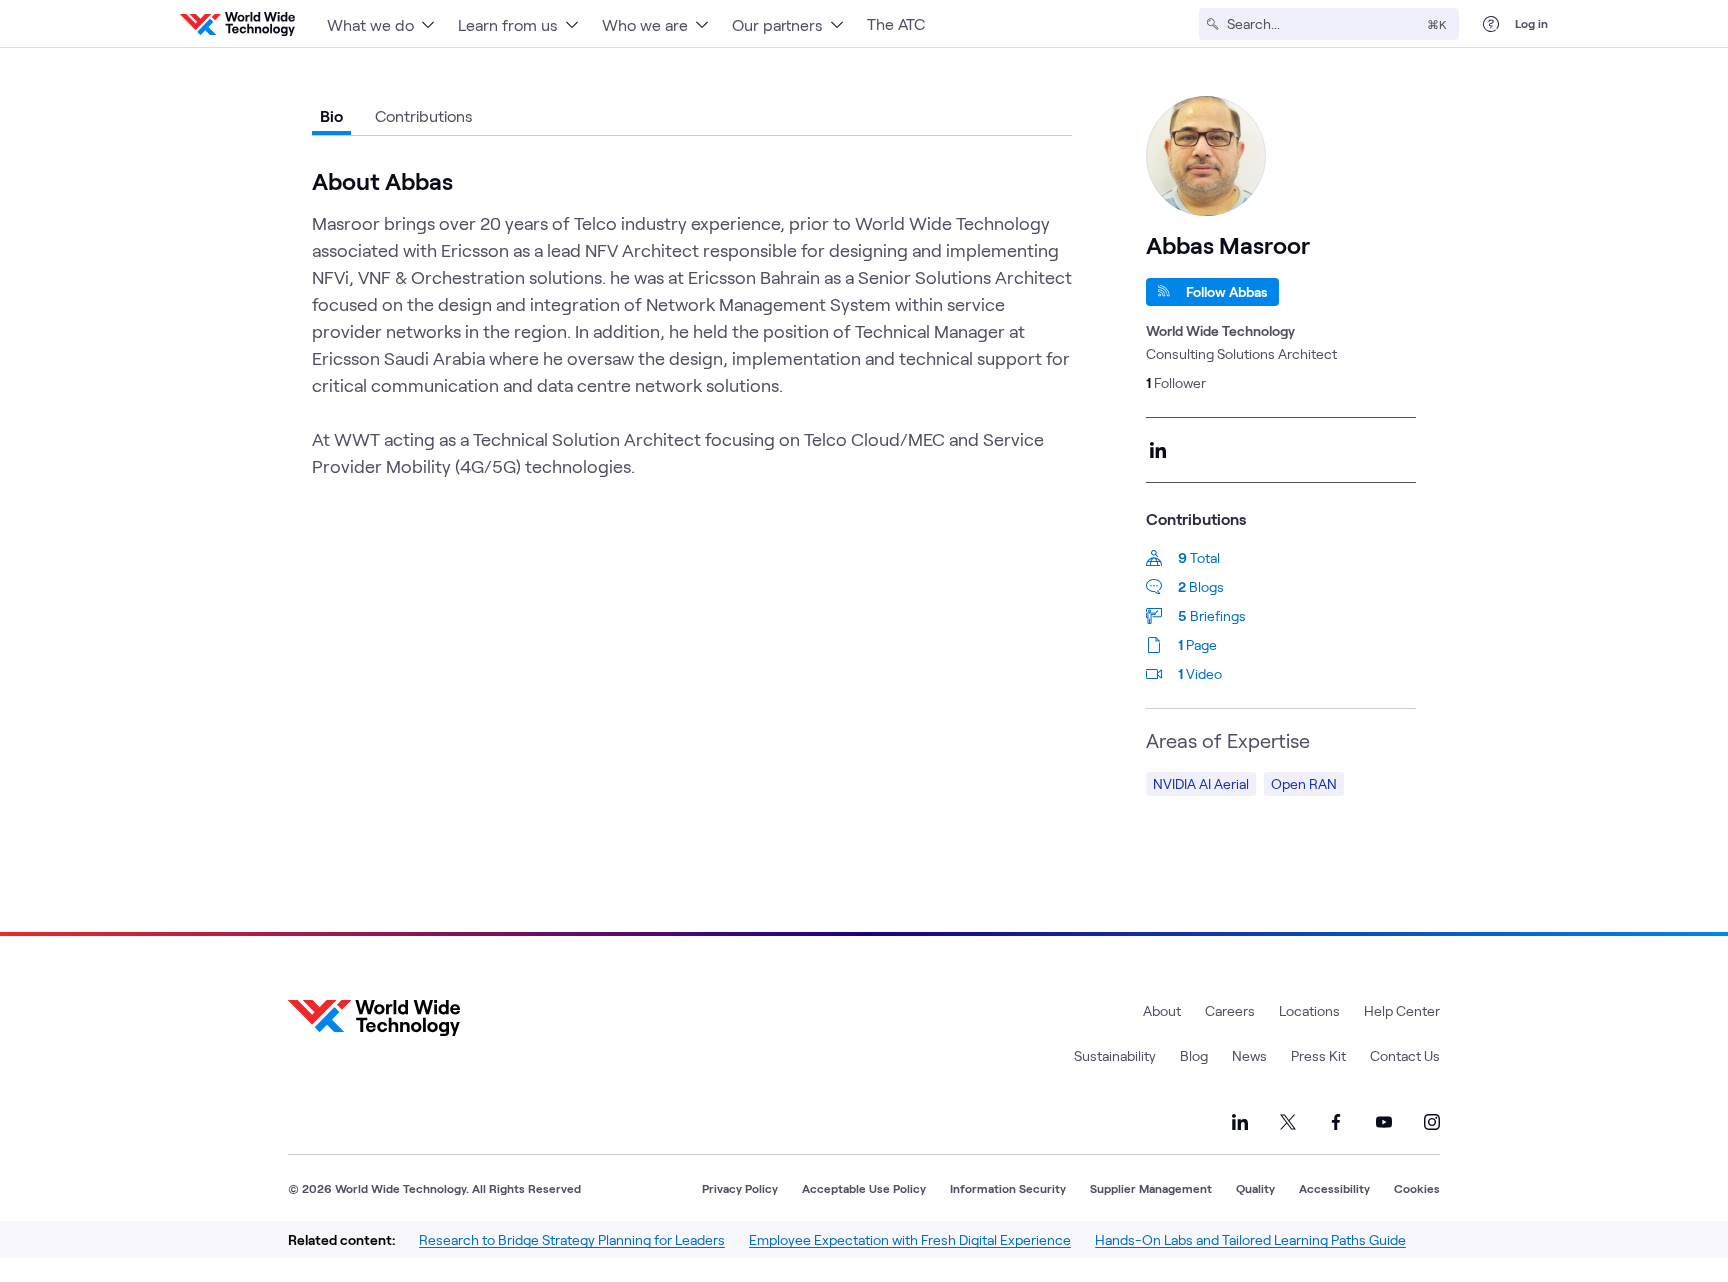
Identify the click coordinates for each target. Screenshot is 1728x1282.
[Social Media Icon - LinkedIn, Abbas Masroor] (1158, 450)
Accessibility (1334, 1188)
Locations (1309, 1010)
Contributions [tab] (424, 115)
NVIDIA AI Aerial (1201, 783)
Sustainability (1115, 1055)
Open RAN (1304, 783)
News (1249, 1055)
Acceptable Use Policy (864, 1188)
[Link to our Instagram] (1432, 1122)
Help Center (1402, 1010)
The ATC (896, 23)
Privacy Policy (740, 1188)
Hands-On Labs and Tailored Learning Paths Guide (1250, 1239)
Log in (1531, 23)
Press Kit (1318, 1055)
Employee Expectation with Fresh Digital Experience (910, 1239)
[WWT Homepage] (237, 24)
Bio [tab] (331, 115)
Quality (1255, 1188)
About (1162, 1010)
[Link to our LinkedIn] (1240, 1122)
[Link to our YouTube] (1384, 1122)
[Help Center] (1491, 24)
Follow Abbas (1226, 291)
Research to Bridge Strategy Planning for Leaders (572, 1239)
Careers (1230, 1010)
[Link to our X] (1288, 1122)
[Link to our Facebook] (1336, 1122)
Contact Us (1405, 1055)
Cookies (1417, 1188)
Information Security (1008, 1188)
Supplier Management (1151, 1188)
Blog (1194, 1055)
